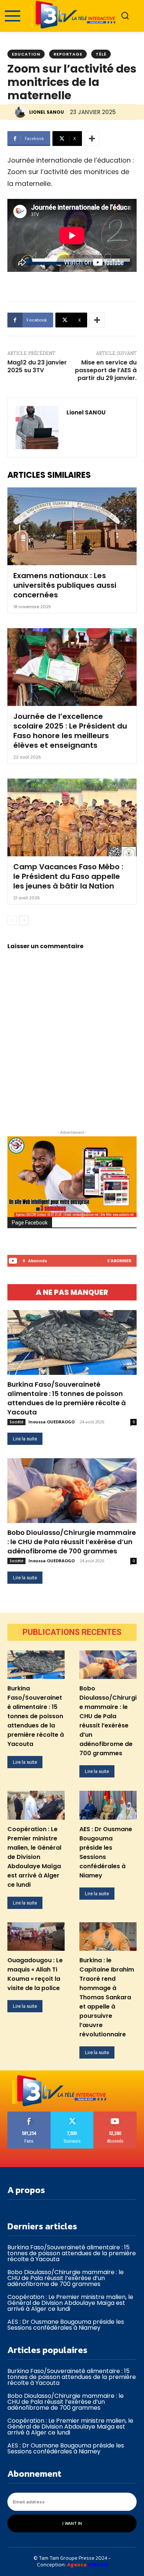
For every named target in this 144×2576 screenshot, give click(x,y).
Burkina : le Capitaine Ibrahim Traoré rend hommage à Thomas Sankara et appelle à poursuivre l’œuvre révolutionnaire (107, 1997)
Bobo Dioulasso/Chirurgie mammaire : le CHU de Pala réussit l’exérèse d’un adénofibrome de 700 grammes (72, 1542)
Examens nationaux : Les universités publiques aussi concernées (65, 585)
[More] (92, 139)
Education (26, 54)
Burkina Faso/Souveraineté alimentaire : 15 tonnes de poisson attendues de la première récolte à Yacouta (67, 1398)
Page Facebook (30, 1223)
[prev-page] (12, 920)
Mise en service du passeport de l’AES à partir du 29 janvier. (106, 370)
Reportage (68, 54)
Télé (101, 54)
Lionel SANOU (47, 112)
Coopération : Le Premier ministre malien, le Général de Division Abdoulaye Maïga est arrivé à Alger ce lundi (34, 1857)
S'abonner (119, 1261)
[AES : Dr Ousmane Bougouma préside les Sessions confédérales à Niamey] (108, 1805)
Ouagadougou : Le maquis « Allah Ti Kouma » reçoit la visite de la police (35, 1974)
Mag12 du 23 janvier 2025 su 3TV (37, 366)
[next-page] (24, 920)
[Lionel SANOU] (21, 112)
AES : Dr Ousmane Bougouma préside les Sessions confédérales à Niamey (66, 2325)
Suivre (72, 2114)
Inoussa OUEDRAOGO (52, 1422)
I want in (72, 2523)
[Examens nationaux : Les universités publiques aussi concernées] (72, 526)
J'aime (29, 2114)
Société (16, 1422)
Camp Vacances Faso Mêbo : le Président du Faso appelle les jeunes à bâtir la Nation (68, 876)
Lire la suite (25, 1439)
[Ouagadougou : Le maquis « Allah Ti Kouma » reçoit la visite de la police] (36, 1937)
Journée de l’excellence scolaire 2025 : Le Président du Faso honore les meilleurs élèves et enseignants (70, 731)
